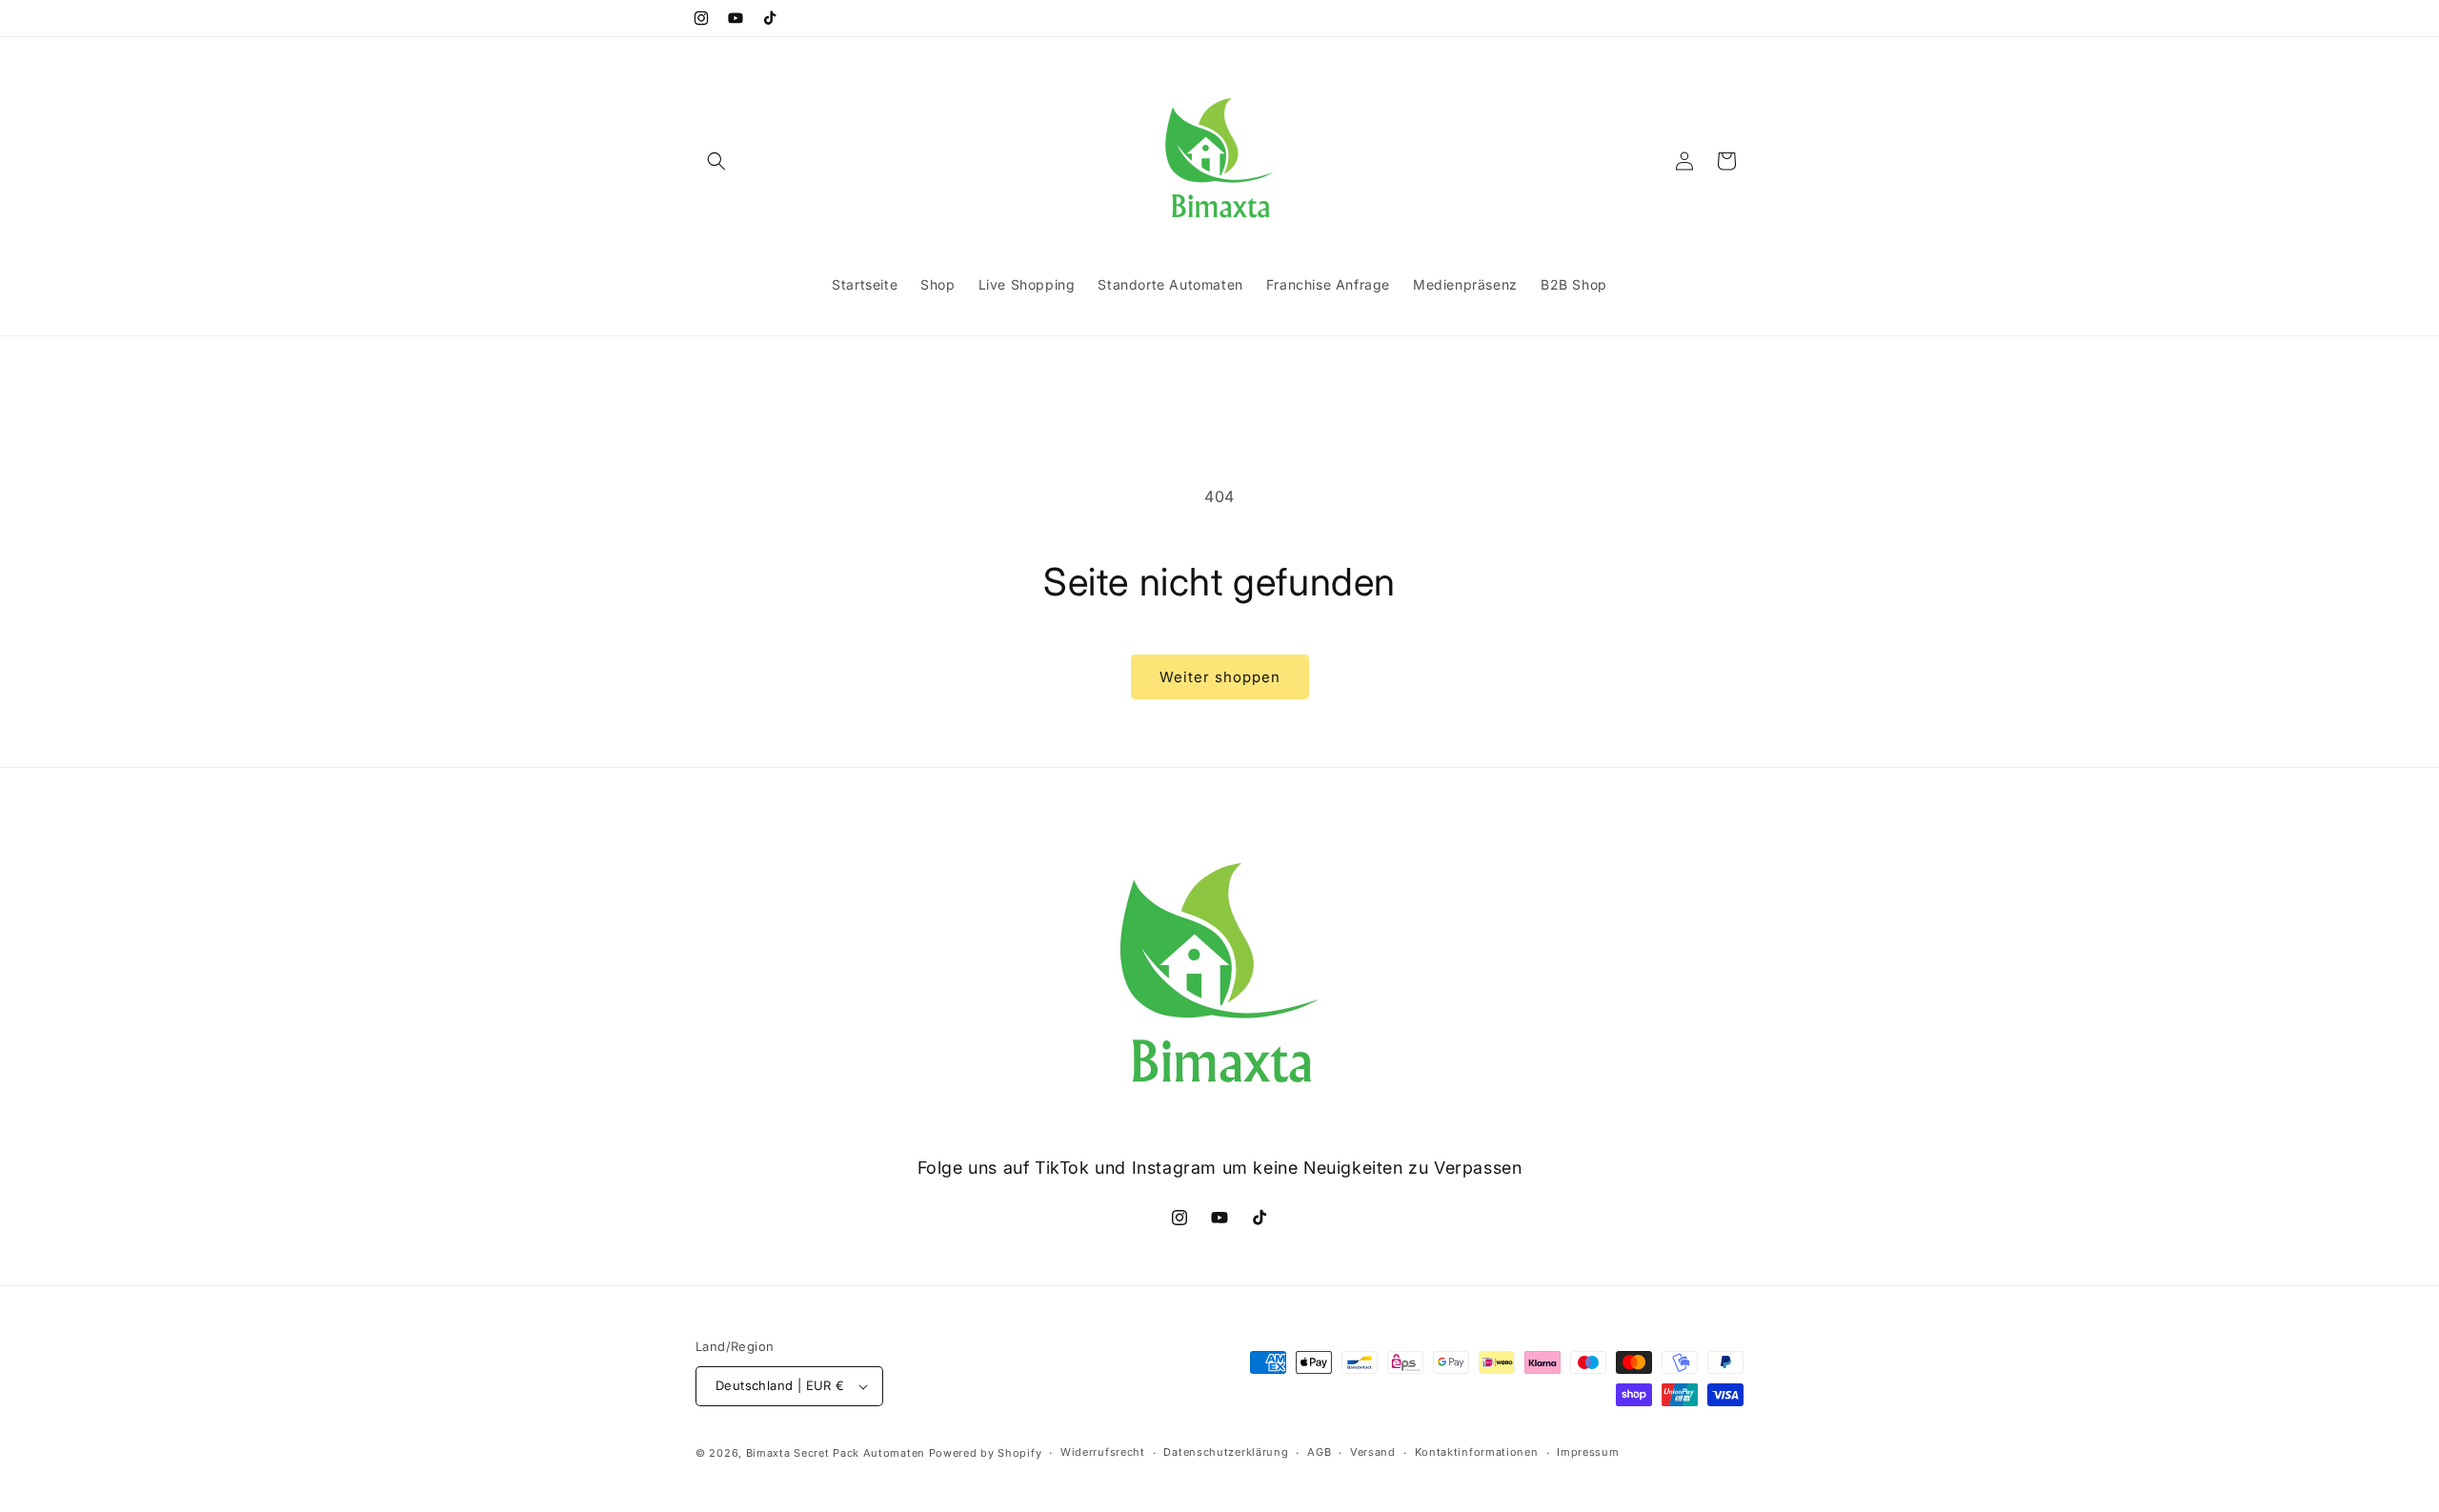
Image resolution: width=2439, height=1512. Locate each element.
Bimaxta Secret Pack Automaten (836, 1453)
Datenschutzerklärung (1226, 1452)
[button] (716, 161)
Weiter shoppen (1220, 677)
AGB (1319, 1452)
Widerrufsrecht (1103, 1452)
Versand (1373, 1452)
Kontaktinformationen (1477, 1452)
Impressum (1588, 1452)
